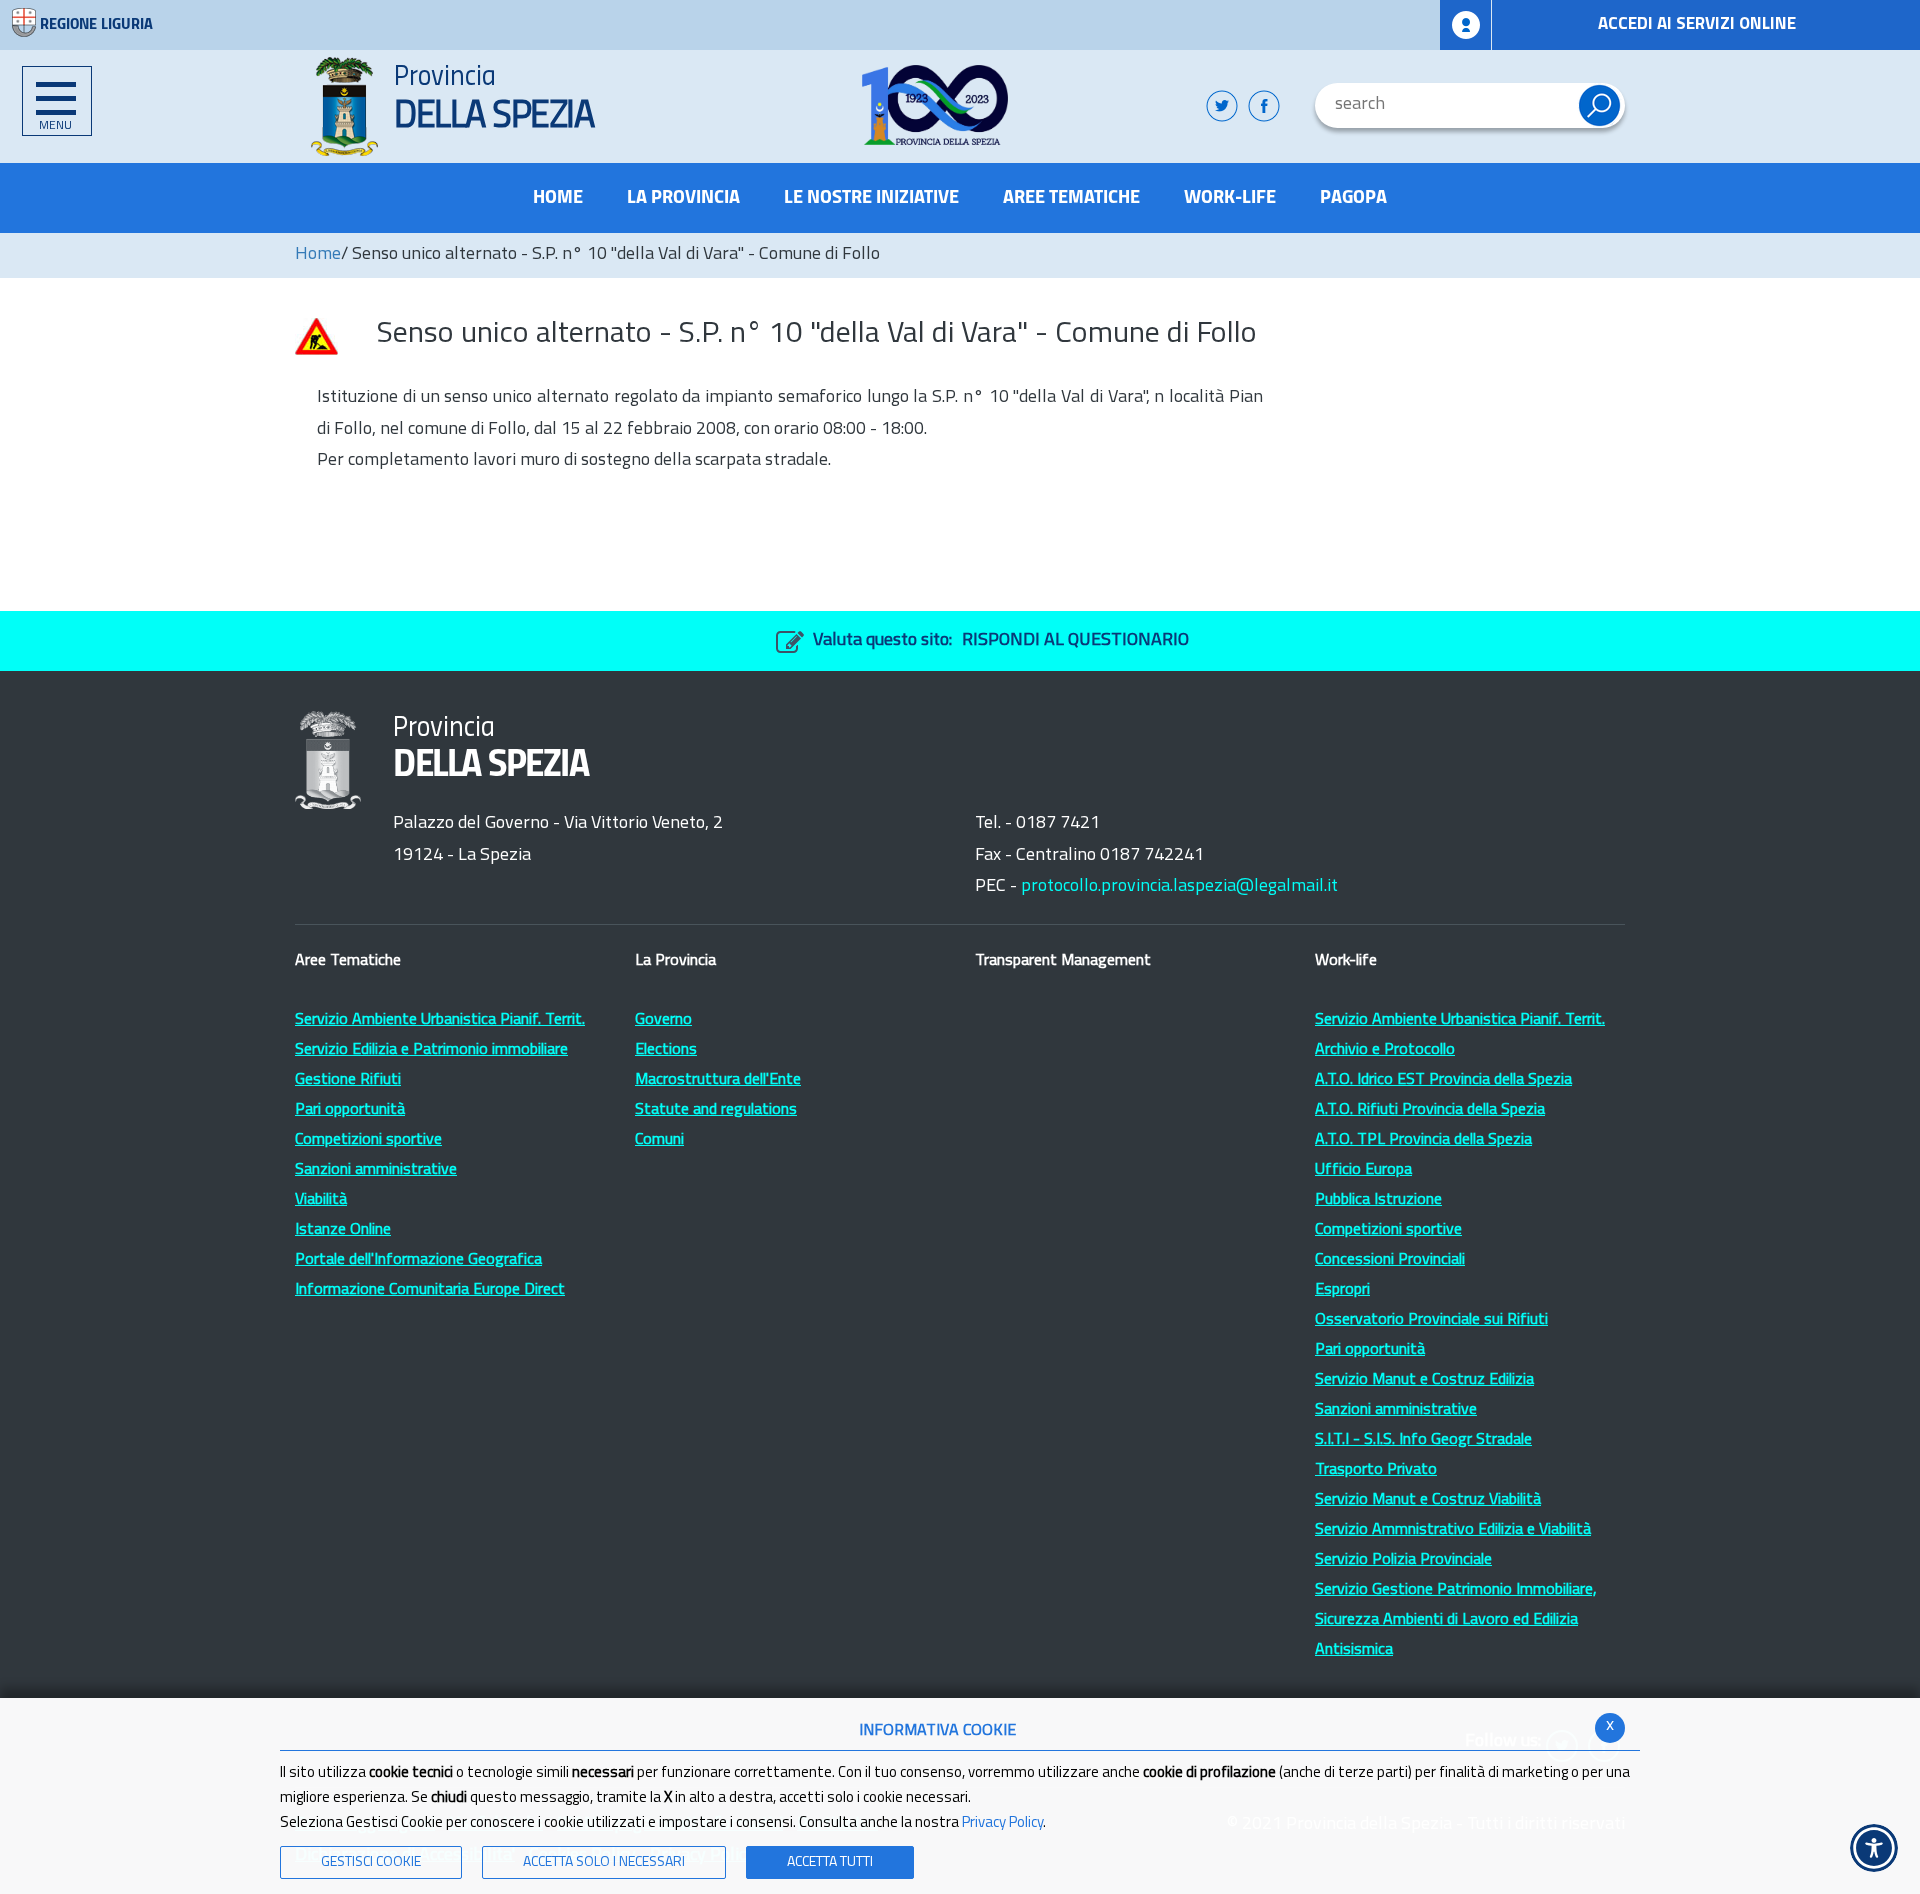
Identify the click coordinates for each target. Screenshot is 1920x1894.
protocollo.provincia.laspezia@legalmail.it (1179, 887)
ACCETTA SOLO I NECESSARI (604, 1862)
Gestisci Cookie (371, 1862)
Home (318, 255)
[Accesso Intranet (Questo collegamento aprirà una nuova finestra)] (1466, 25)
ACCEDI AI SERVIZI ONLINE (1697, 24)
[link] (935, 105)
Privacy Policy (1002, 1823)
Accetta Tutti (830, 1862)
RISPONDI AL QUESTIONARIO (1075, 641)
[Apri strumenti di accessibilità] (1874, 1848)
